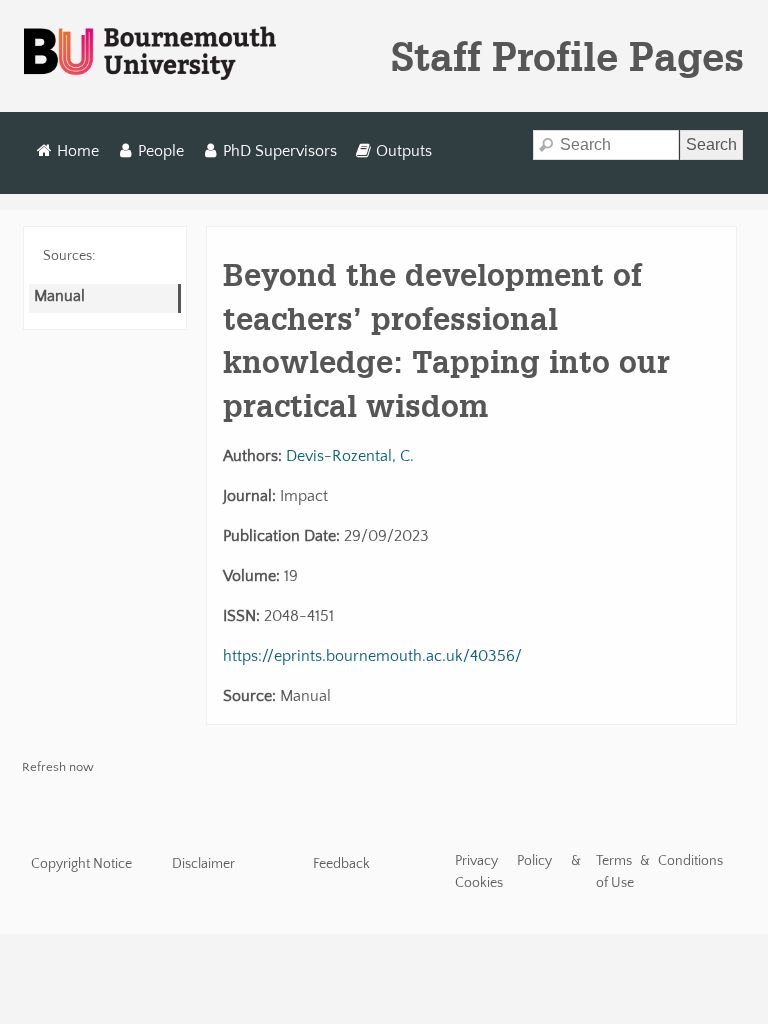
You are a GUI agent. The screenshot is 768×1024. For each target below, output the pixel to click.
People (161, 151)
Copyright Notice (81, 864)
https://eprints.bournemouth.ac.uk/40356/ (372, 656)
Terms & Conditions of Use (659, 872)
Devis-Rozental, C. (350, 456)
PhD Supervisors (280, 151)
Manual (59, 296)
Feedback (341, 864)
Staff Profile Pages (567, 56)
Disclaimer (203, 864)
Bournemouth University (150, 54)
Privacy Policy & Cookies (518, 872)
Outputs (404, 151)
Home (78, 151)
